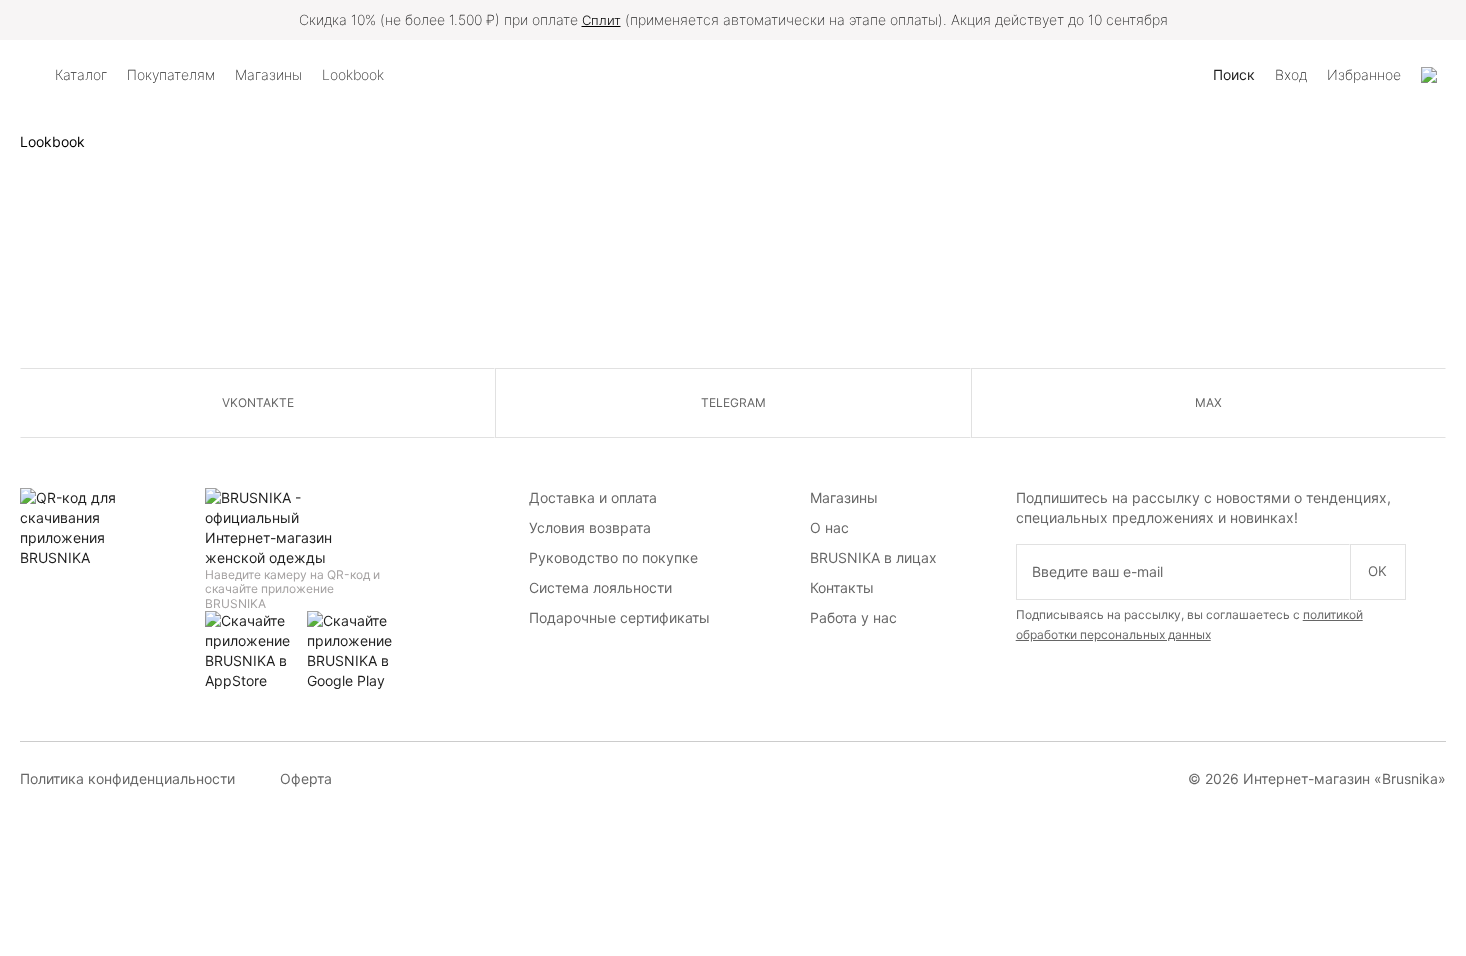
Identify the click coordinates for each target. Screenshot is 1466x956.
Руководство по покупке (613, 557)
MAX (1208, 402)
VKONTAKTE (258, 402)
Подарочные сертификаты (619, 617)
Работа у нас (853, 617)
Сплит (601, 20)
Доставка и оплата (593, 497)
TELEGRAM (733, 402)
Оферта (306, 778)
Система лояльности (600, 587)
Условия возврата (590, 527)
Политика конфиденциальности (127, 778)
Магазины (844, 497)
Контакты (842, 587)
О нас (829, 527)
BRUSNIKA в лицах (873, 557)
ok (1377, 571)
